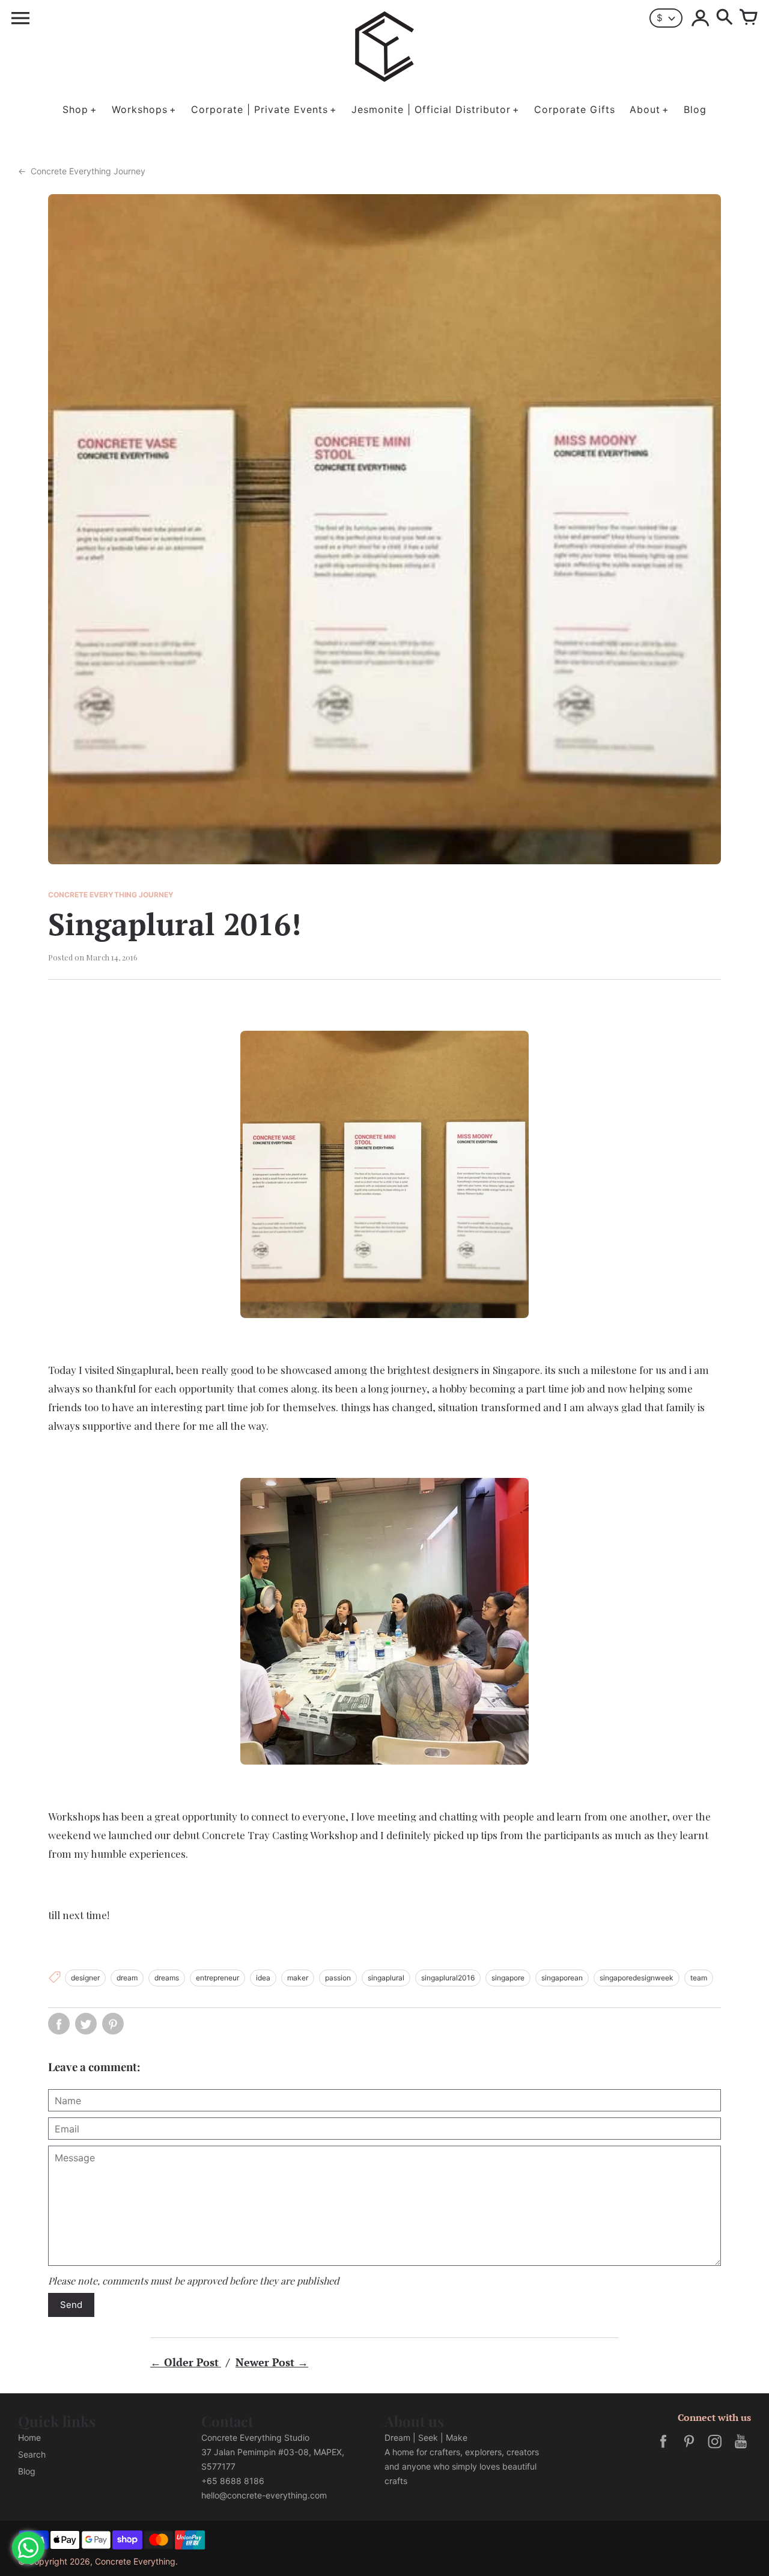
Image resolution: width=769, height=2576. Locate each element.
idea (263, 1978)
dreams (167, 1978)
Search (32, 2454)
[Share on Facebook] (59, 2024)
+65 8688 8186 (233, 2481)
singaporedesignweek (637, 1978)
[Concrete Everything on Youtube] (741, 2449)
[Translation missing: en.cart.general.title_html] (749, 18)
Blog (27, 2471)
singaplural (386, 1978)
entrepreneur (217, 1978)
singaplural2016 (448, 1978)
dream (127, 1978)
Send (71, 2305)
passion (338, 1978)
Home (29, 2437)
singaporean (562, 1978)
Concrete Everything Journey (82, 171)
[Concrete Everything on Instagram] (715, 2449)
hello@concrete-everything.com (264, 2495)
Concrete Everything (135, 2561)
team (699, 1978)
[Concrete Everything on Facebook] (663, 2449)
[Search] (725, 18)
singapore (508, 1978)
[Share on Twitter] (86, 2024)
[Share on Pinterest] (113, 2024)
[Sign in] (701, 18)
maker (298, 1978)
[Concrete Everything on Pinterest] (689, 2449)
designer (85, 1978)
